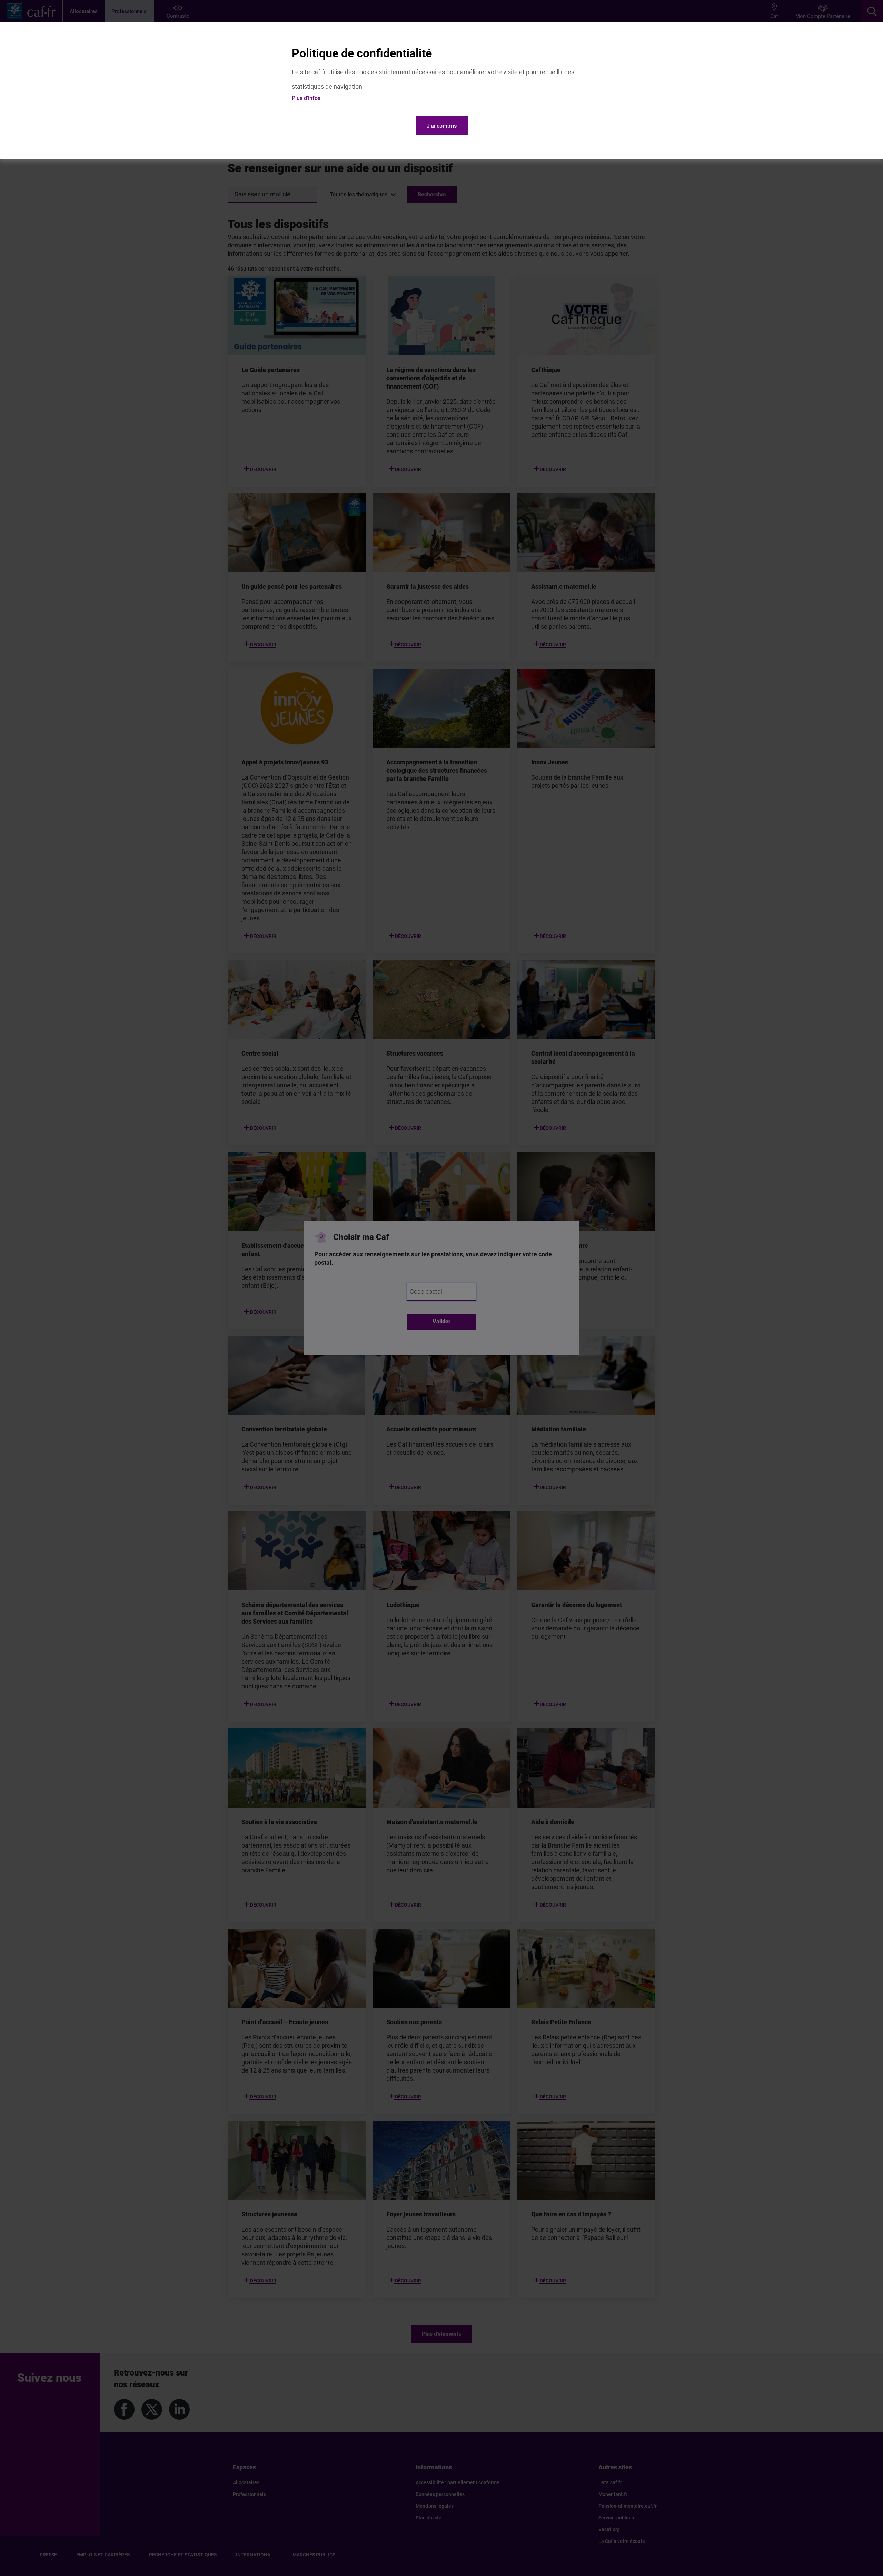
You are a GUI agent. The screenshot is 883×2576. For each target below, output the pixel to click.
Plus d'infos (306, 98)
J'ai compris (442, 126)
